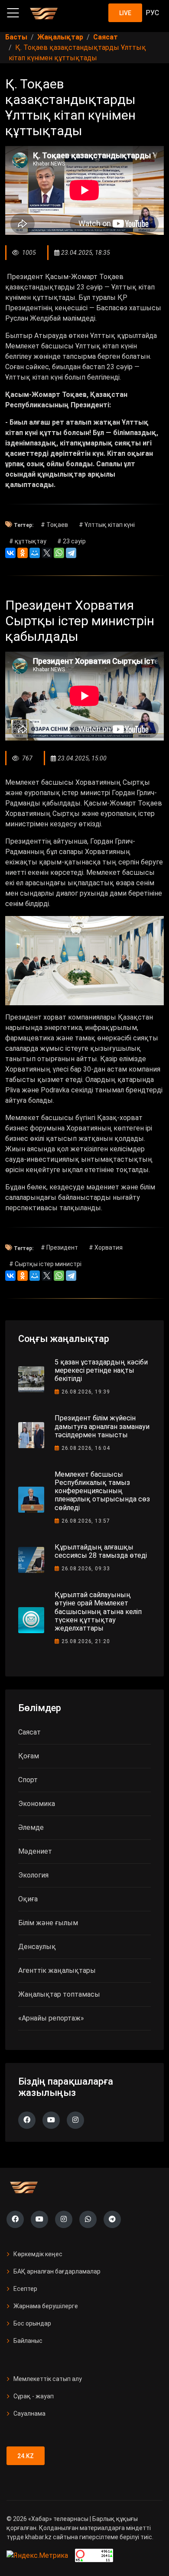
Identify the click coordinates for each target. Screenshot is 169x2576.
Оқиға (28, 1899)
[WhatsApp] (59, 553)
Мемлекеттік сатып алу (48, 2379)
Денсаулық (37, 1947)
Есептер (25, 2289)
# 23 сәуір (71, 541)
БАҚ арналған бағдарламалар (57, 2271)
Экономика (37, 1804)
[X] (47, 553)
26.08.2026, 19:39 (86, 1392)
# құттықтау (28, 541)
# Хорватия (106, 1247)
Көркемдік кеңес (38, 2254)
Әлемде (31, 1827)
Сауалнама (29, 2414)
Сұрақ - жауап (34, 2396)
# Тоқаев (54, 525)
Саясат (29, 1732)
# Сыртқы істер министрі (45, 1264)
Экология (33, 1875)
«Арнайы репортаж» (51, 2018)
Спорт (28, 1780)
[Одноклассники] (23, 553)
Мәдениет (35, 1851)
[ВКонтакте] (10, 553)
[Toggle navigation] (13, 13)
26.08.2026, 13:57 (86, 1521)
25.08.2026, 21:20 (86, 1641)
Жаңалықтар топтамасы (59, 1994)
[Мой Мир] (35, 553)
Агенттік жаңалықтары (57, 1970)
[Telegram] (71, 553)
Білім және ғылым (48, 1923)
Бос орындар (32, 2323)
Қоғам (29, 1756)
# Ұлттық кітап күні (107, 525)
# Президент (59, 1247)
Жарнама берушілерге (46, 2306)
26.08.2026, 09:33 (86, 1569)
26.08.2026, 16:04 (86, 1448)
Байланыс (28, 2341)
